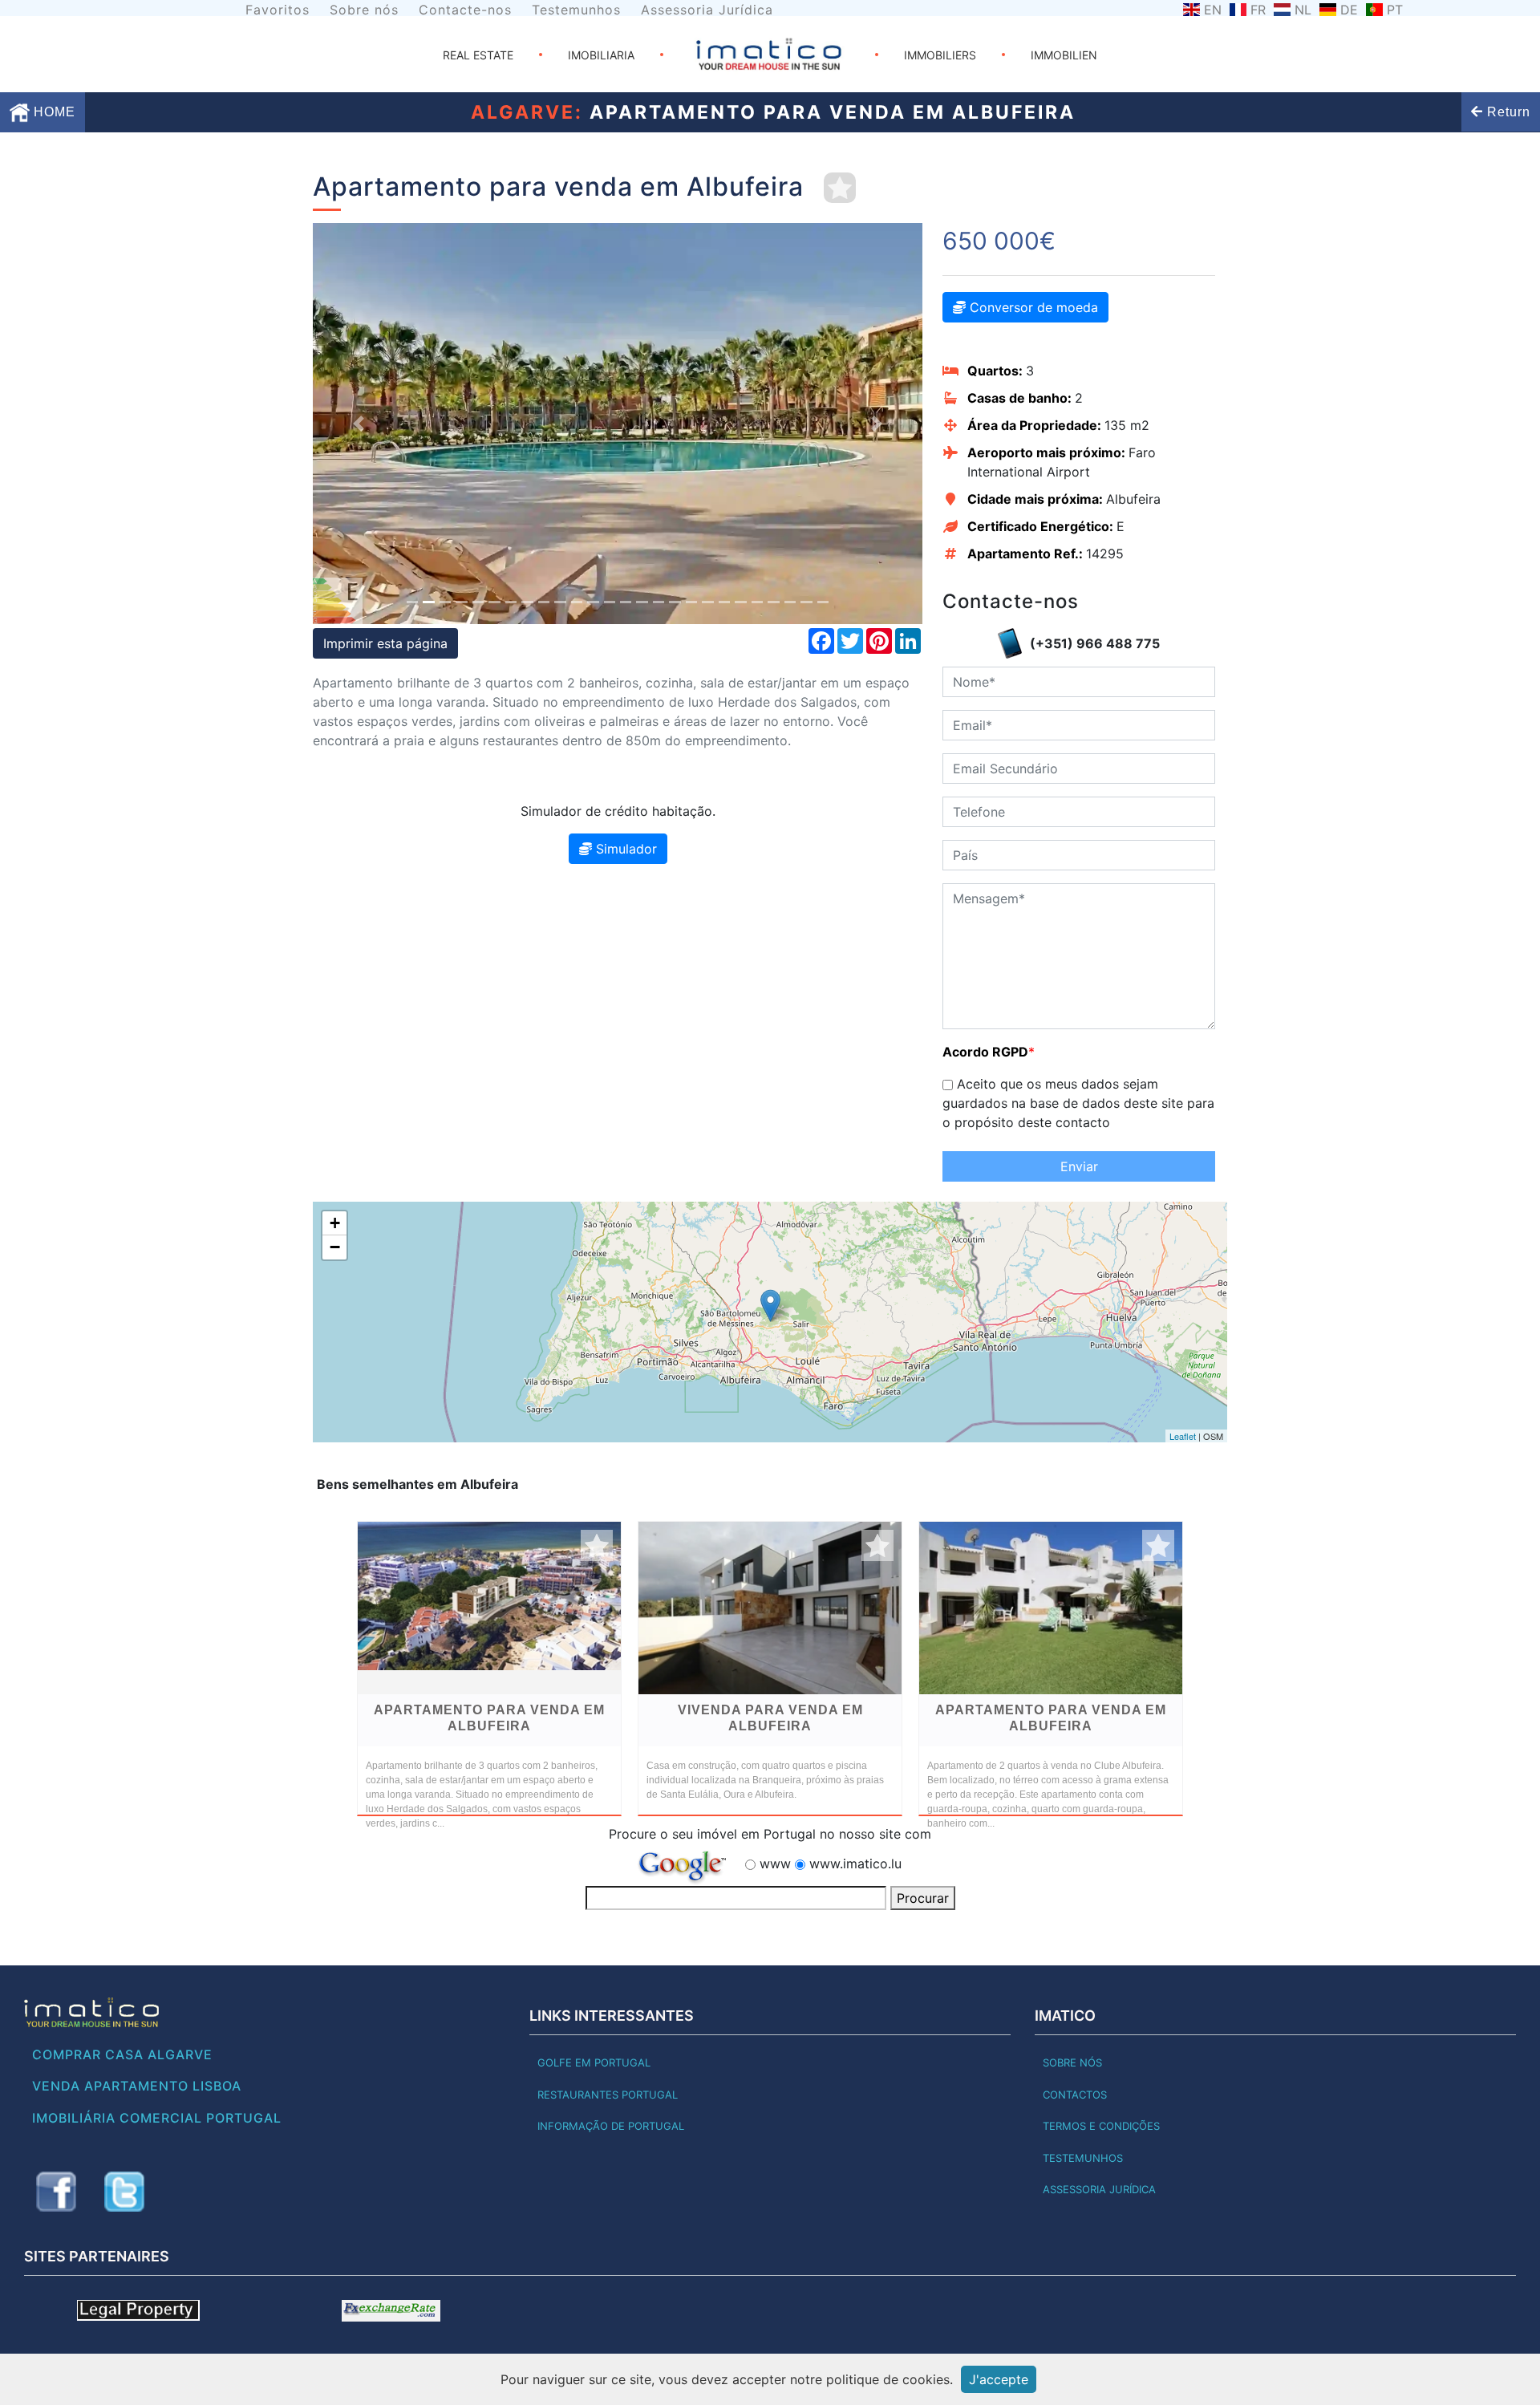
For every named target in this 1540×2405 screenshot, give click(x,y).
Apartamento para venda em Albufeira (489, 1718)
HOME (53, 112)
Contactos (1075, 2095)
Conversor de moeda (1032, 307)
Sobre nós (364, 10)
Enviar (1079, 1166)
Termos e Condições (1101, 2126)
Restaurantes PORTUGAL (608, 2095)
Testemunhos (576, 10)
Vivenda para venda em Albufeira (770, 1718)
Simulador (624, 849)
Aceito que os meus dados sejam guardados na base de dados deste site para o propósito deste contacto (1078, 1103)
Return (1507, 112)
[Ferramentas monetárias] (391, 2310)
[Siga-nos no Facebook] (56, 2192)
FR (1258, 10)
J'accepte (999, 2379)
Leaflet (1183, 1436)
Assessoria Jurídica (707, 10)
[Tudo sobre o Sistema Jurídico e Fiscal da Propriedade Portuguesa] (138, 2310)
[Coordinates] (770, 1306)
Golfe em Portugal (594, 2062)
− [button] (335, 1247)
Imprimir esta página (385, 643)
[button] (359, 424)
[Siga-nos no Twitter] (124, 2192)
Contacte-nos (465, 10)
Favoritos (278, 10)
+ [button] (335, 1223)
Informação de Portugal (611, 2126)
